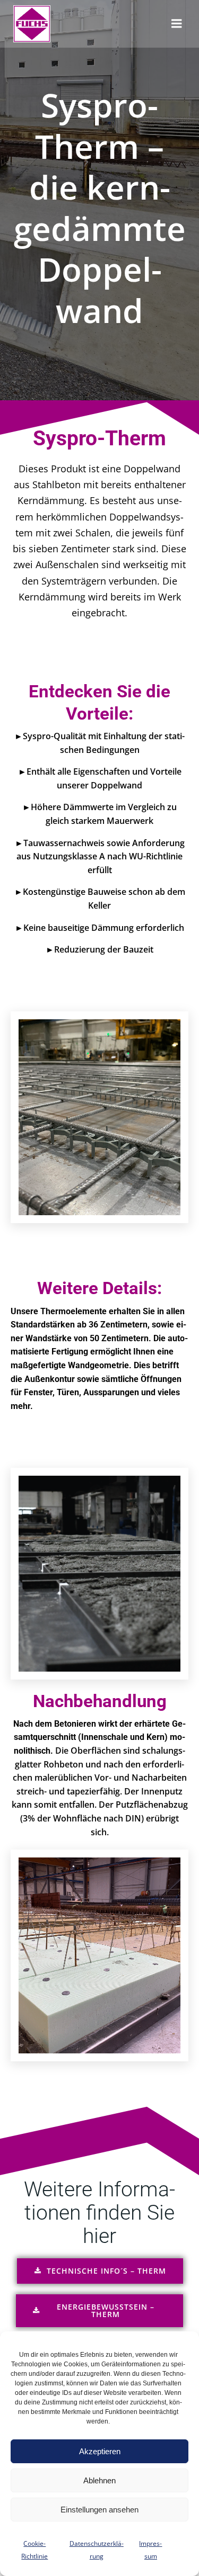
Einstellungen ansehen (99, 2510)
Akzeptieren (100, 2451)
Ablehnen (99, 2480)
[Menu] (177, 24)
